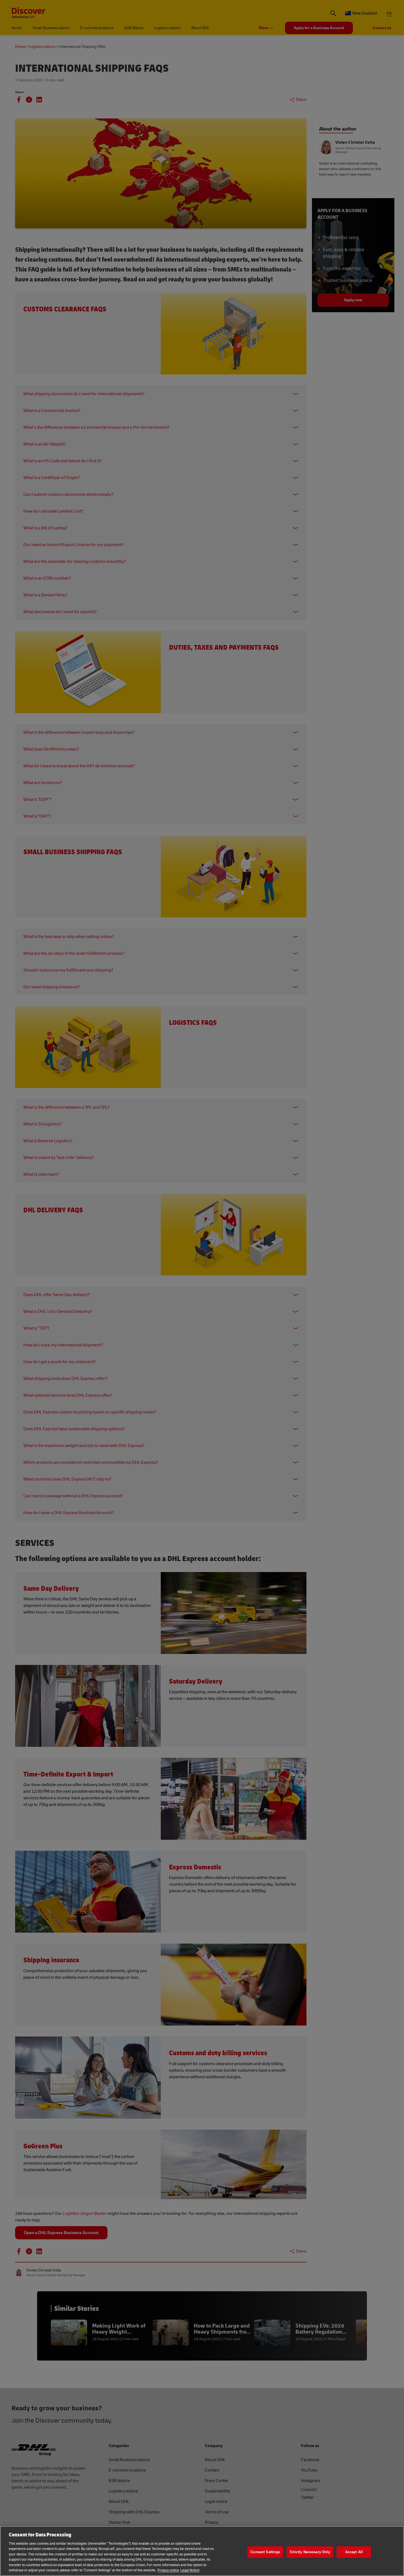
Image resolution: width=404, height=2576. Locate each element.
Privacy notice (168, 2570)
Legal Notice (190, 2570)
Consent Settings (265, 2552)
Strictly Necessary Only (310, 2552)
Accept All (354, 2552)
